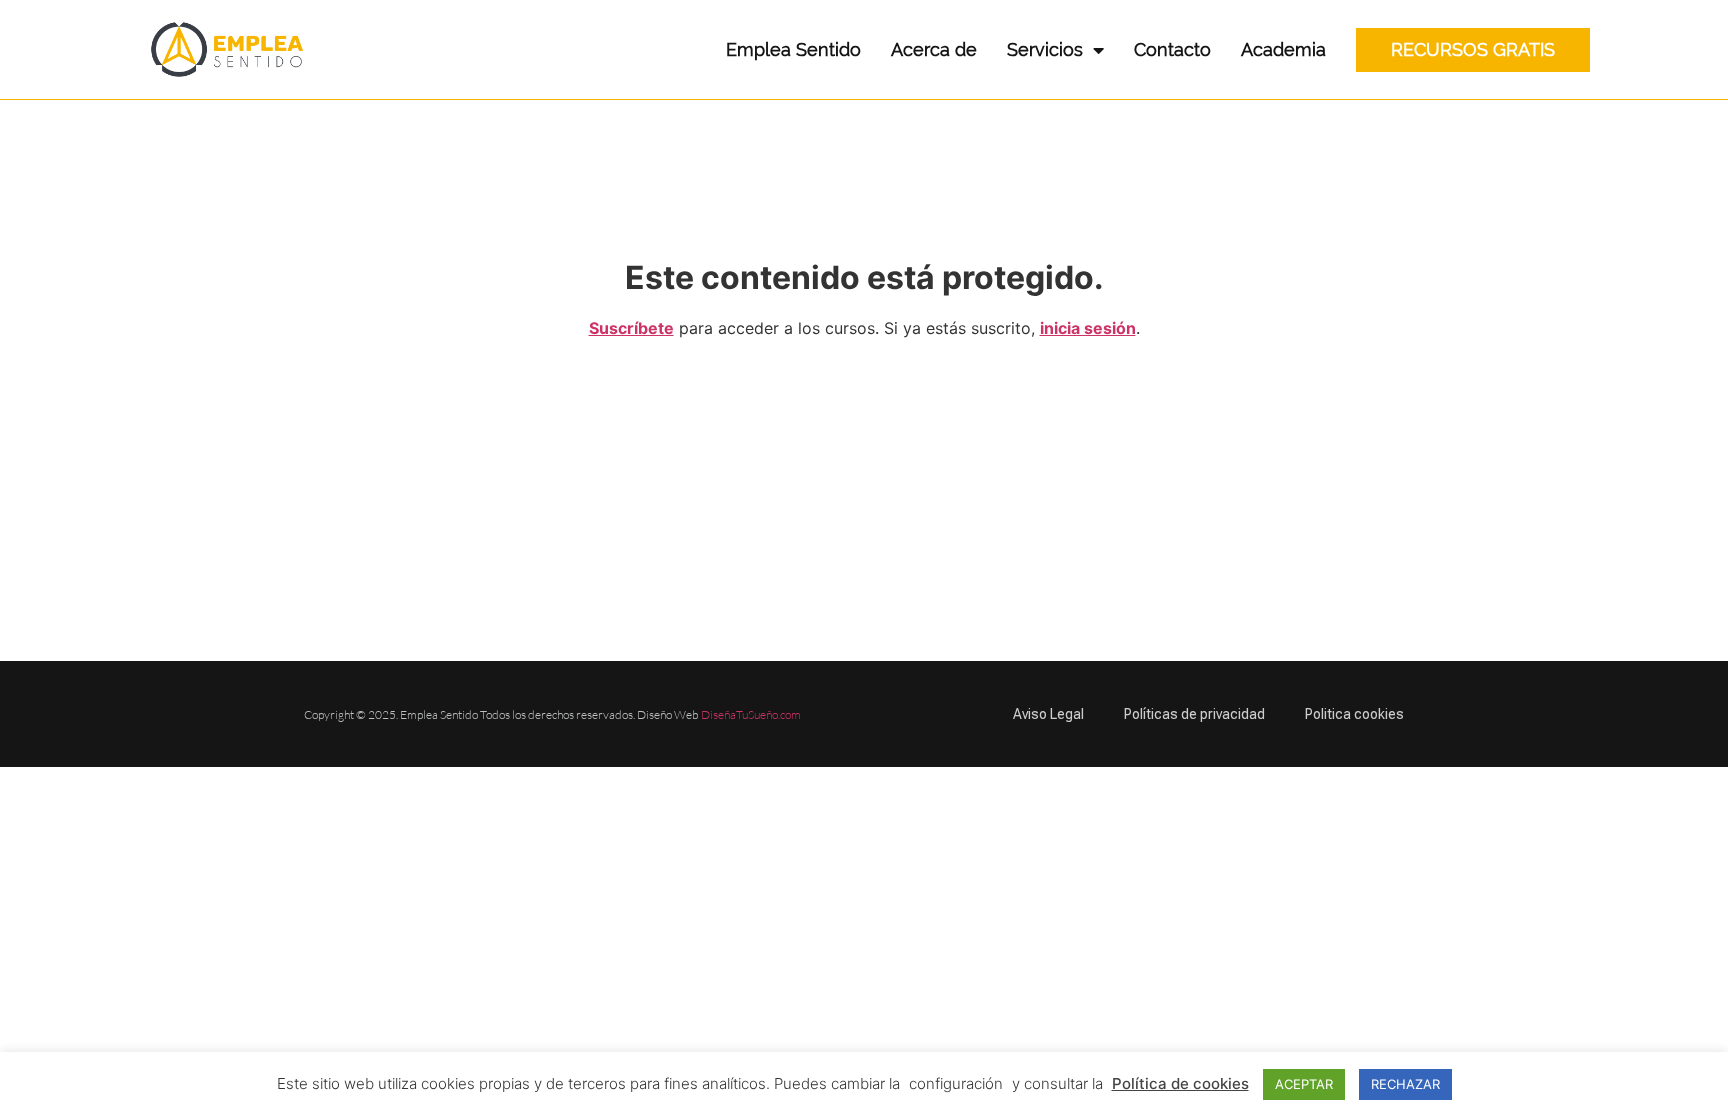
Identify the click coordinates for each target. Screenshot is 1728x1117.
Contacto (1172, 49)
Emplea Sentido (793, 49)
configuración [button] (956, 1083)
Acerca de (934, 49)
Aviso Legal (1048, 714)
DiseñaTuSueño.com (751, 714)
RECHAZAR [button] (1405, 1084)
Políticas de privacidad (1194, 714)
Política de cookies (1180, 1083)
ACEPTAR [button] (1304, 1084)
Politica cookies (1354, 714)
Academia (1283, 49)
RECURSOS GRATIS (1473, 49)
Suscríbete (631, 328)
